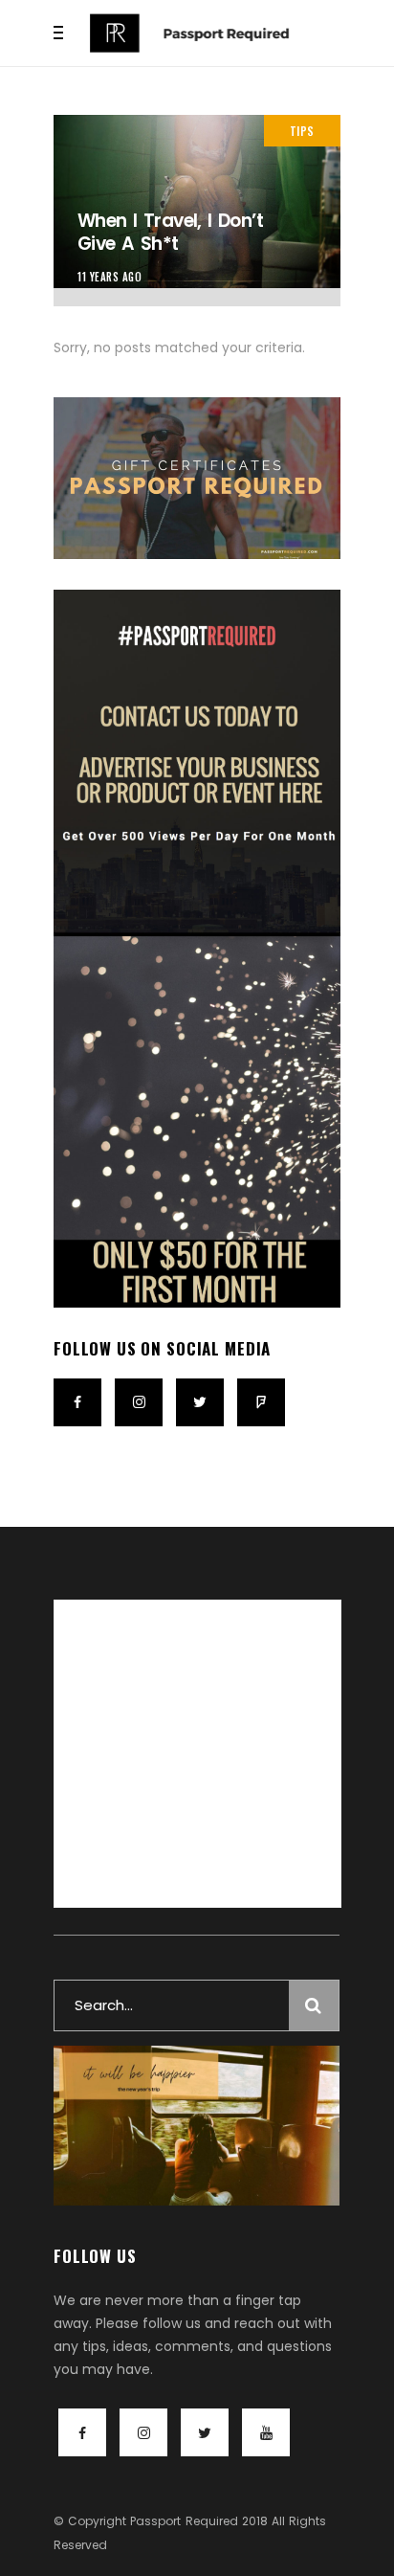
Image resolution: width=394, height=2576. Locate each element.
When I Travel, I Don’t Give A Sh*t (170, 233)
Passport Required (184, 2521)
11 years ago (110, 277)
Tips (302, 131)
